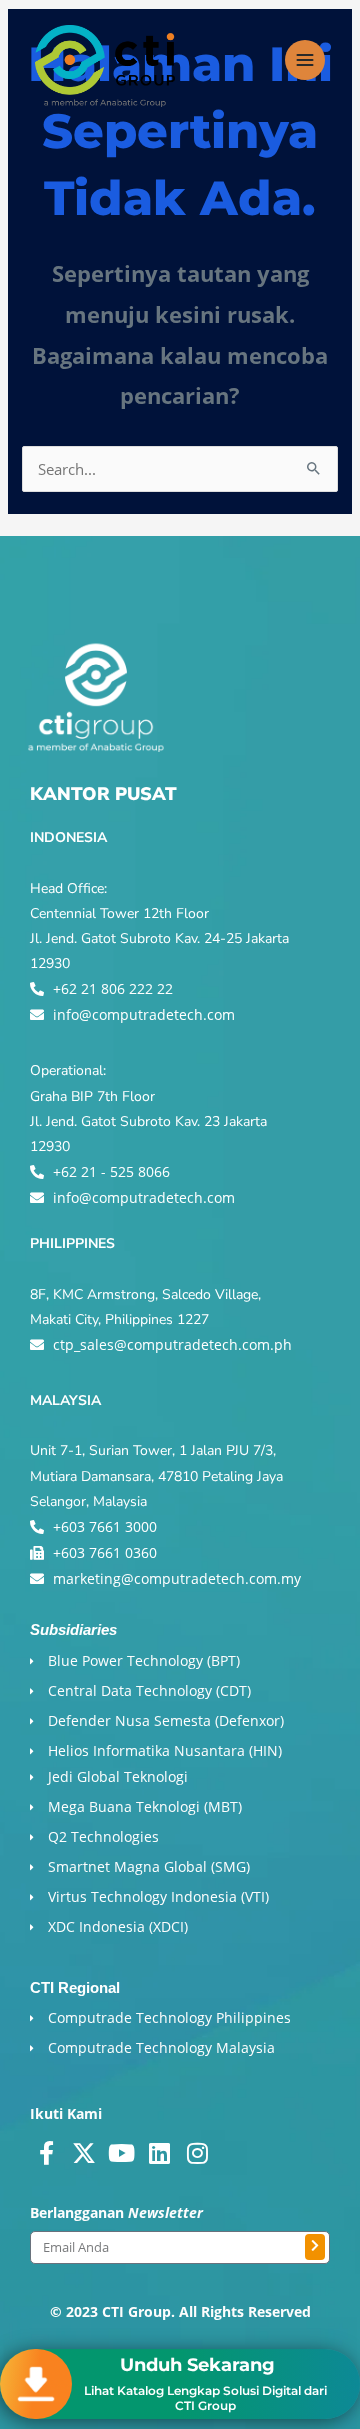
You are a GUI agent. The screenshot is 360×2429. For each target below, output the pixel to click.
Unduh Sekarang (197, 2365)
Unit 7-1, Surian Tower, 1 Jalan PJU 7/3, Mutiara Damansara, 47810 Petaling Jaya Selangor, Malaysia (156, 1475)
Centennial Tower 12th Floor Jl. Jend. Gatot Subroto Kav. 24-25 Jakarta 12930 (159, 938)
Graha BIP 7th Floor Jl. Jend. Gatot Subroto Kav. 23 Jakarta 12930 (148, 1121)
